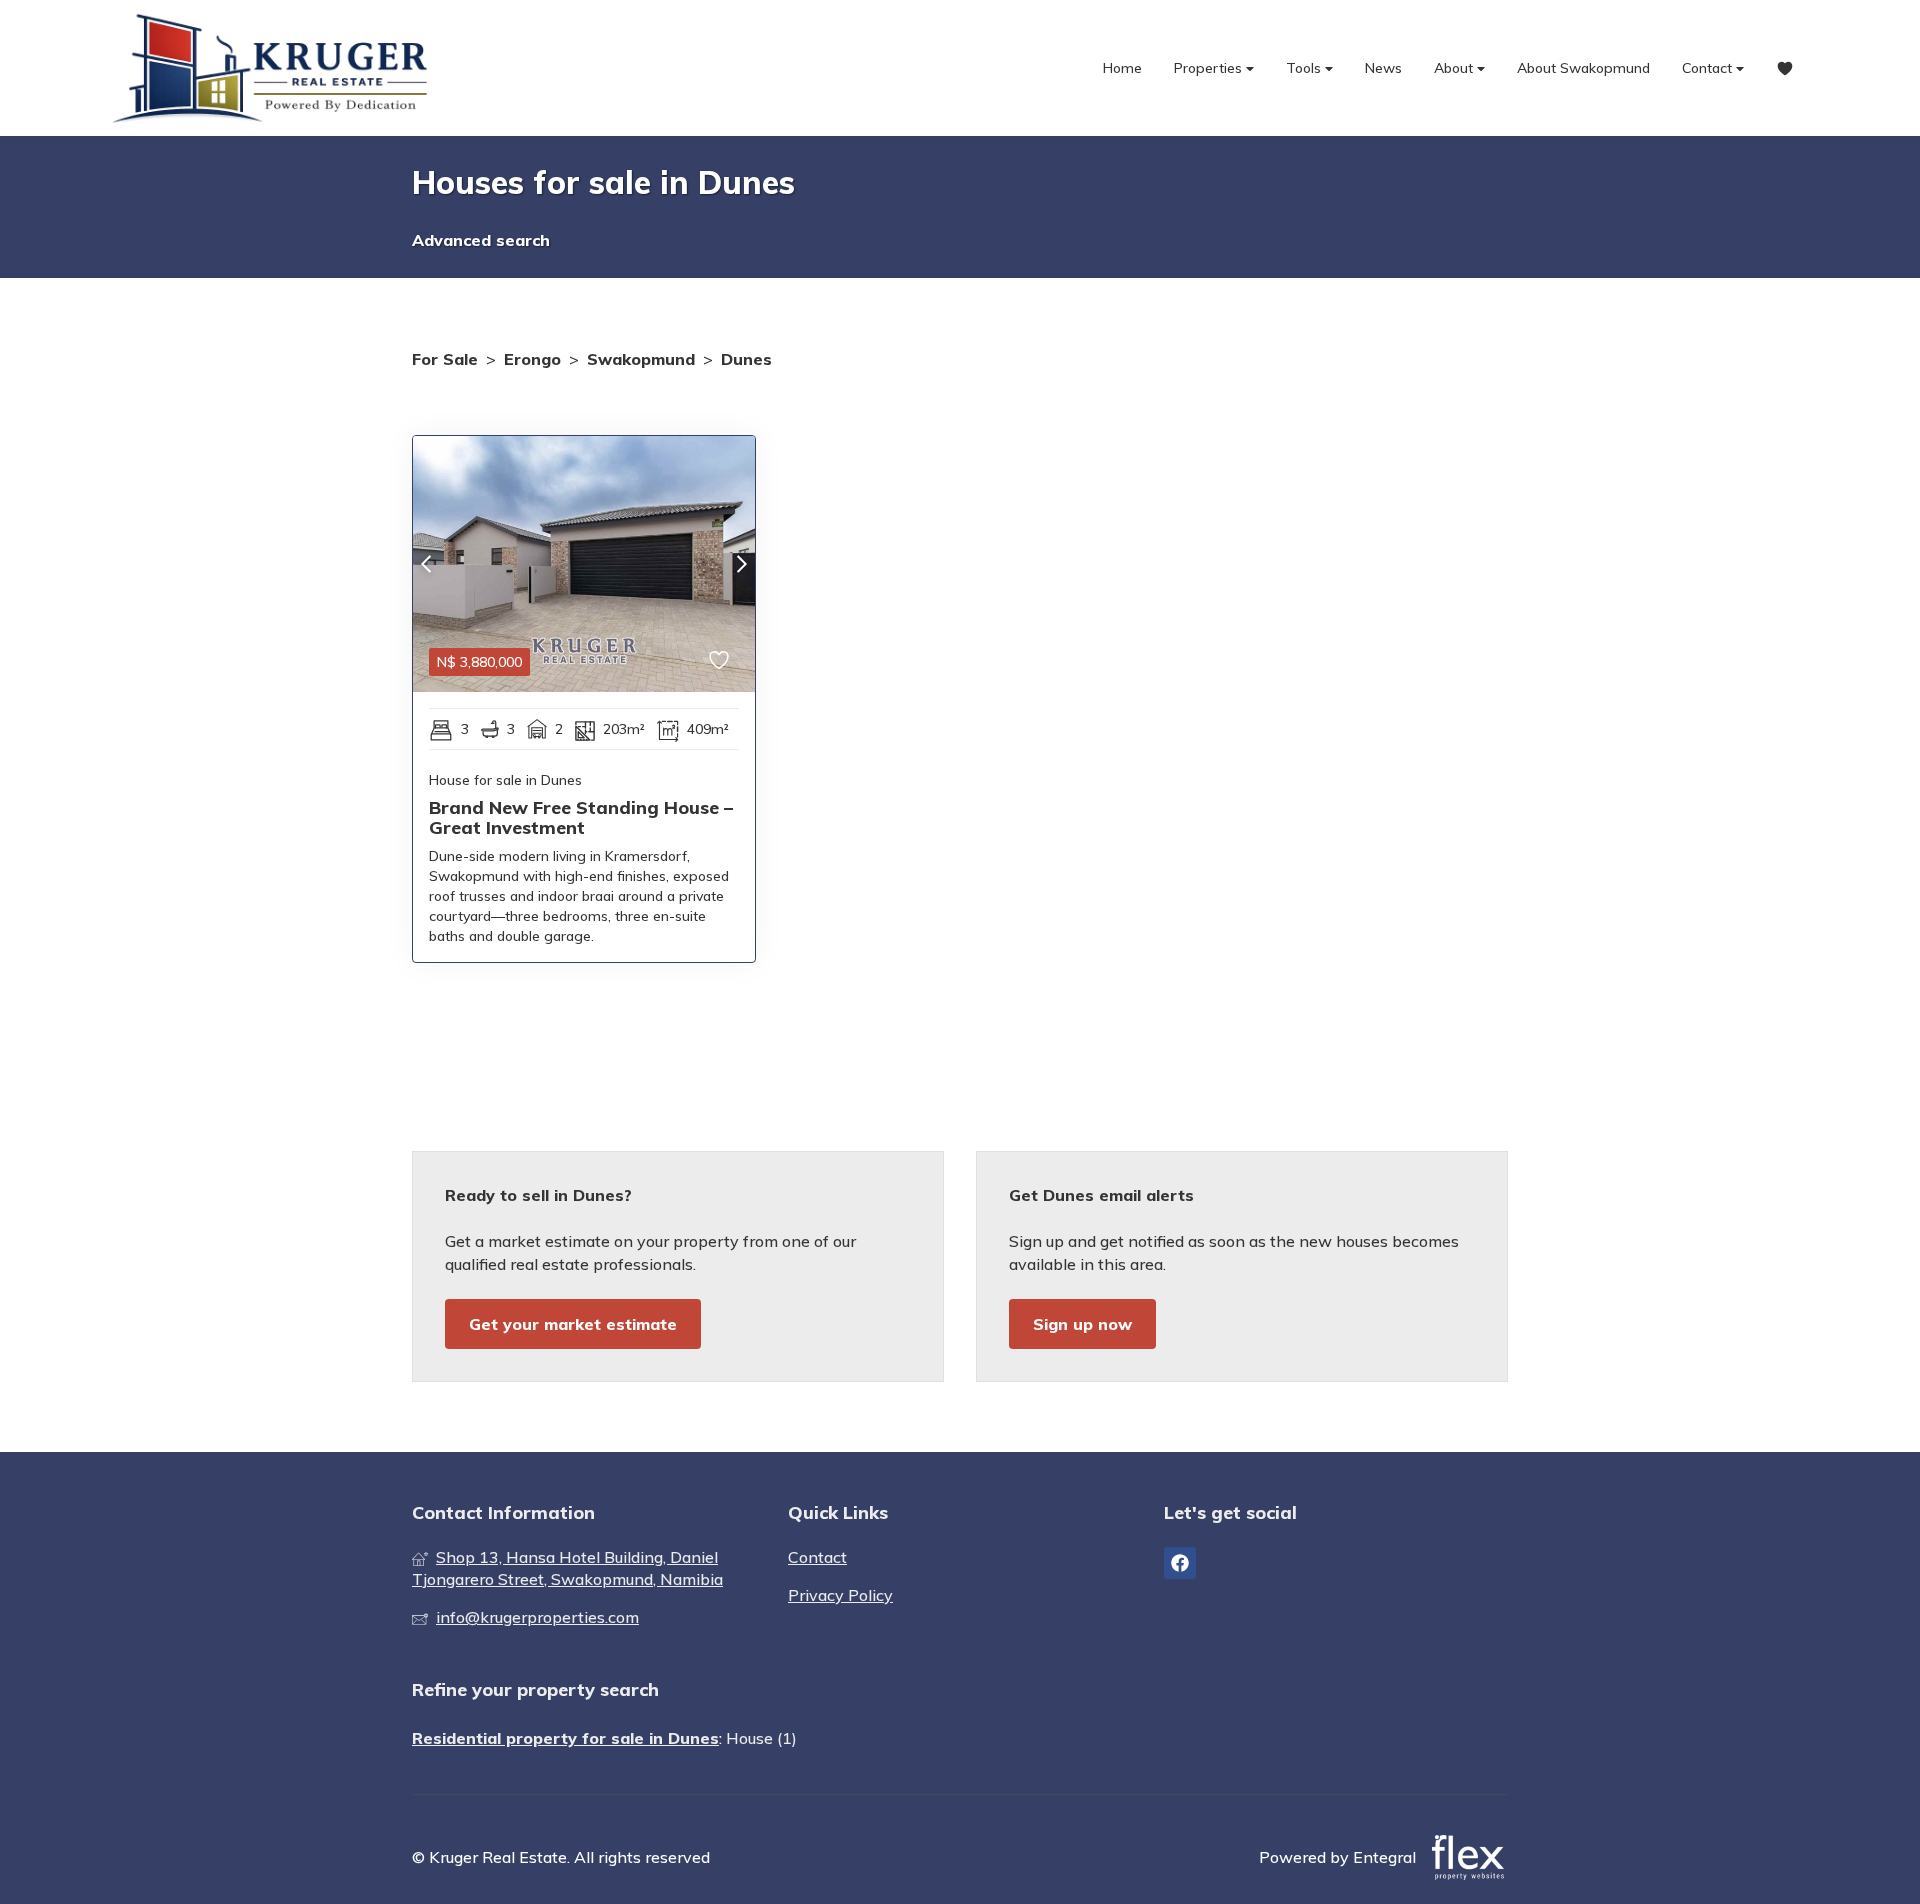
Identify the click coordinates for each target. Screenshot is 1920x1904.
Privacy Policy (840, 1595)
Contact (1709, 68)
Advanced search (481, 240)
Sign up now (1082, 1324)
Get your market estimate (573, 1324)
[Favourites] (1785, 68)
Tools (1305, 68)
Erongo (532, 359)
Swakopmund (641, 359)
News (1383, 68)
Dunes (746, 359)
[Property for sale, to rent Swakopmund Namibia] (275, 68)
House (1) (761, 1738)
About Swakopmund (1583, 68)
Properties (1210, 68)
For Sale (445, 359)
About (1455, 68)
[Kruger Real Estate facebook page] (1180, 1563)
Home (1122, 68)
